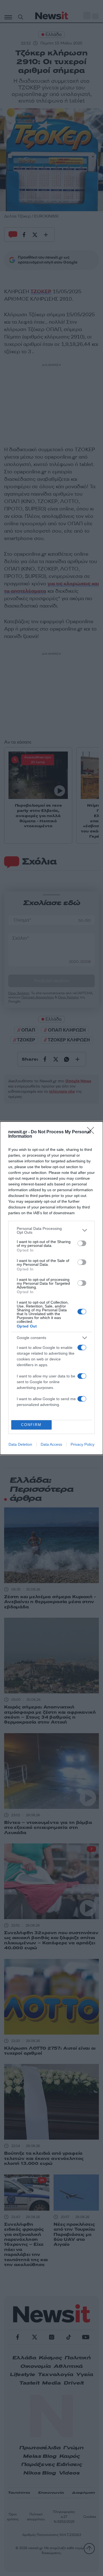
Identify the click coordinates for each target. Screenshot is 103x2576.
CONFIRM (31, 1425)
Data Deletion (20, 1444)
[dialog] (51, 1288)
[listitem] (51, 1230)
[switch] (82, 1243)
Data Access (51, 1444)
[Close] (92, 1132)
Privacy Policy (83, 1444)
